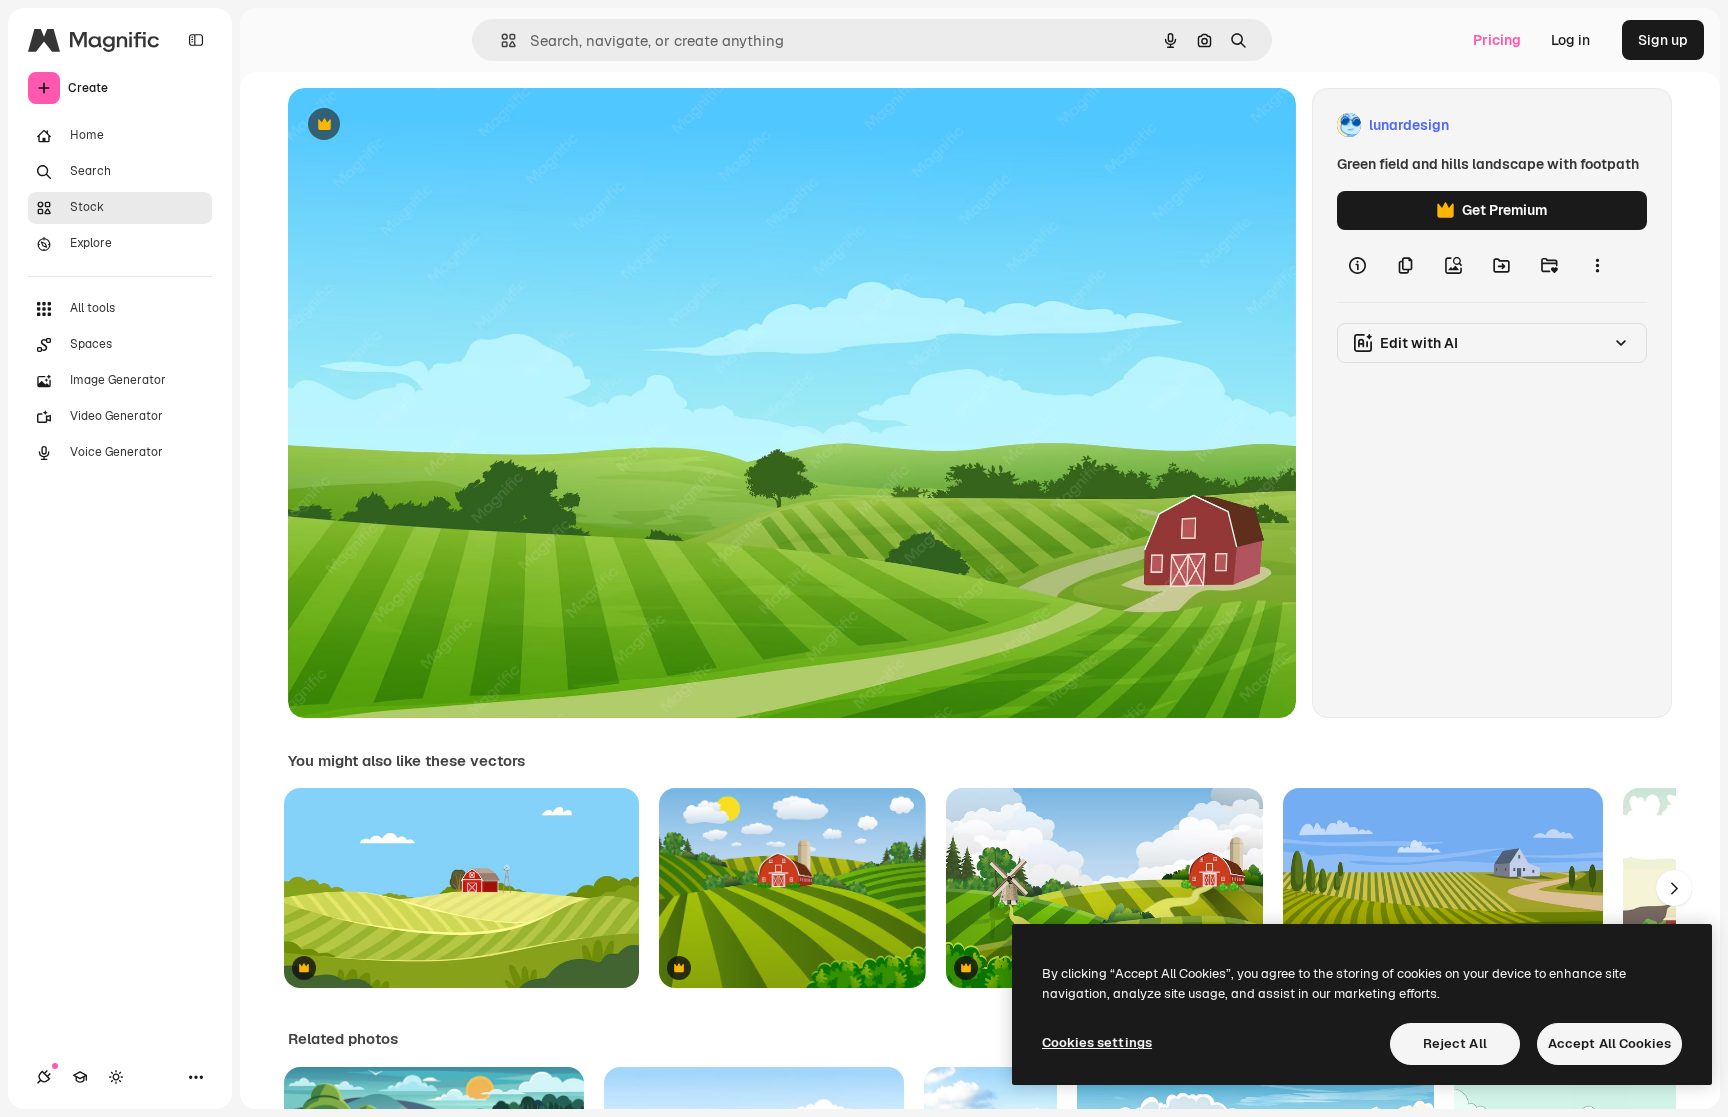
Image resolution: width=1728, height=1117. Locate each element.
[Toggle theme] (116, 1077)
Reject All (1455, 1043)
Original (416, 125)
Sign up (1663, 40)
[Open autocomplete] (500, 40)
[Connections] (44, 1077)
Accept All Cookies (1609, 1043)
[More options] (1597, 266)
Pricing (1497, 40)
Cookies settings (1097, 1042)
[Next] (1674, 888)
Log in (1570, 40)
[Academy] (80, 1077)
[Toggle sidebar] (196, 40)
